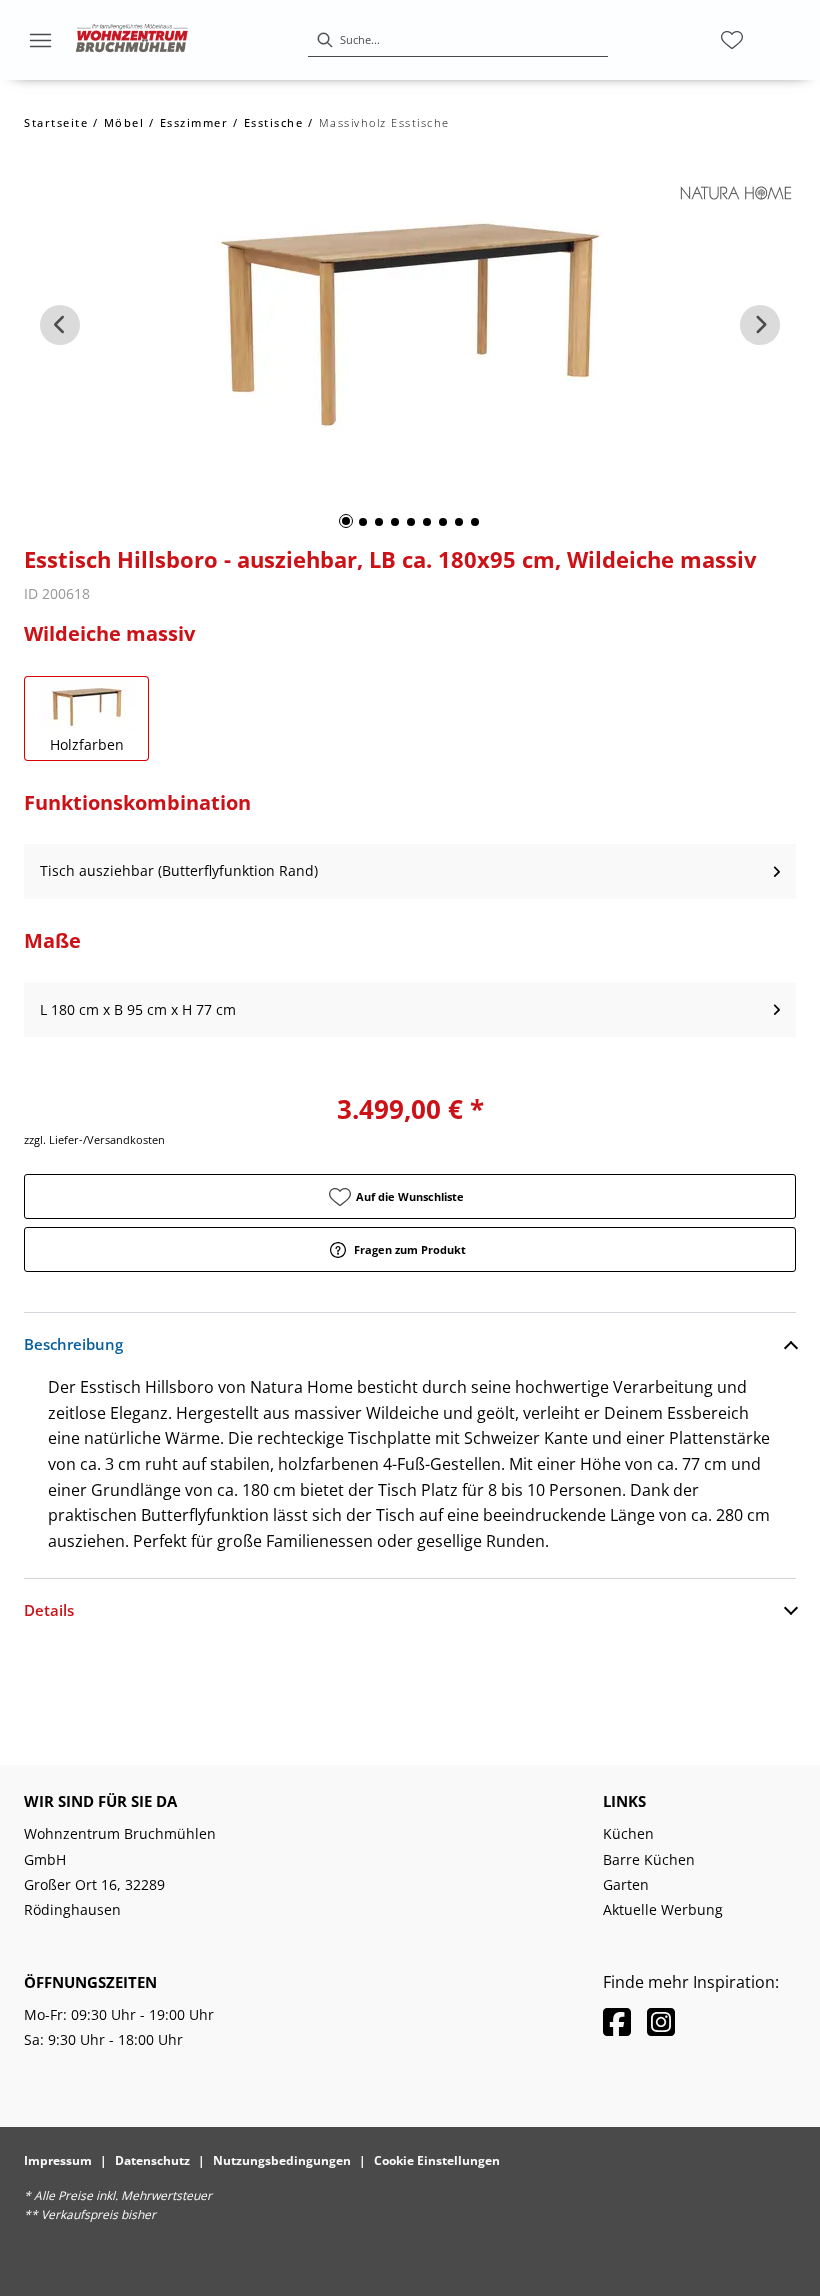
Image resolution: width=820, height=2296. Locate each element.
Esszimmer (194, 122)
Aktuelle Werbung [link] (663, 1909)
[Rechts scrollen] (760, 325)
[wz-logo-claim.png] (132, 40)
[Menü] (40, 40)
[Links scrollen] (60, 325)
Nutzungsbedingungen (282, 2160)
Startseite (56, 122)
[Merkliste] (732, 40)
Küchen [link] (628, 1833)
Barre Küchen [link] (649, 1859)
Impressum (58, 2160)
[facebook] (617, 2021)
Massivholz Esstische (384, 122)
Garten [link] (626, 1884)
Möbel (124, 122)
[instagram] (661, 2021)
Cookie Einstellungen (437, 2160)
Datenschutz (152, 2160)
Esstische (274, 122)
